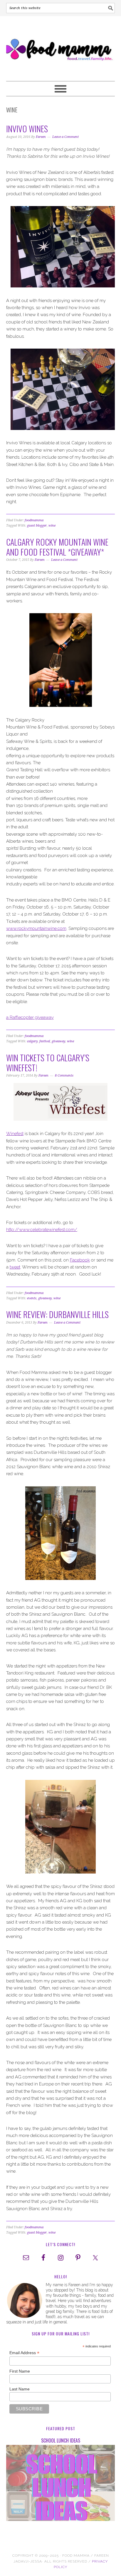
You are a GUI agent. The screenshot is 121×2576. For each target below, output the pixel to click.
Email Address (24, 2353)
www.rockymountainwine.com (36, 928)
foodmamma (34, 520)
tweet (15, 1267)
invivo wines (27, 129)
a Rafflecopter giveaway (30, 1017)
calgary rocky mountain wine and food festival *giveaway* (57, 547)
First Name (20, 2371)
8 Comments (64, 1076)
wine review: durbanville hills (57, 1314)
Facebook (80, 1260)
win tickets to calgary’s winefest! (48, 1063)
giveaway (58, 1041)
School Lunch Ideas (61, 2440)
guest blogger (37, 526)
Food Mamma (61, 46)
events (32, 1298)
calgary (32, 1041)
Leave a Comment (65, 137)
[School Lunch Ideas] (61, 2484)
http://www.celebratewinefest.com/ (42, 1230)
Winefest (15, 1134)
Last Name (20, 2389)
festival (45, 1041)
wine (52, 526)
